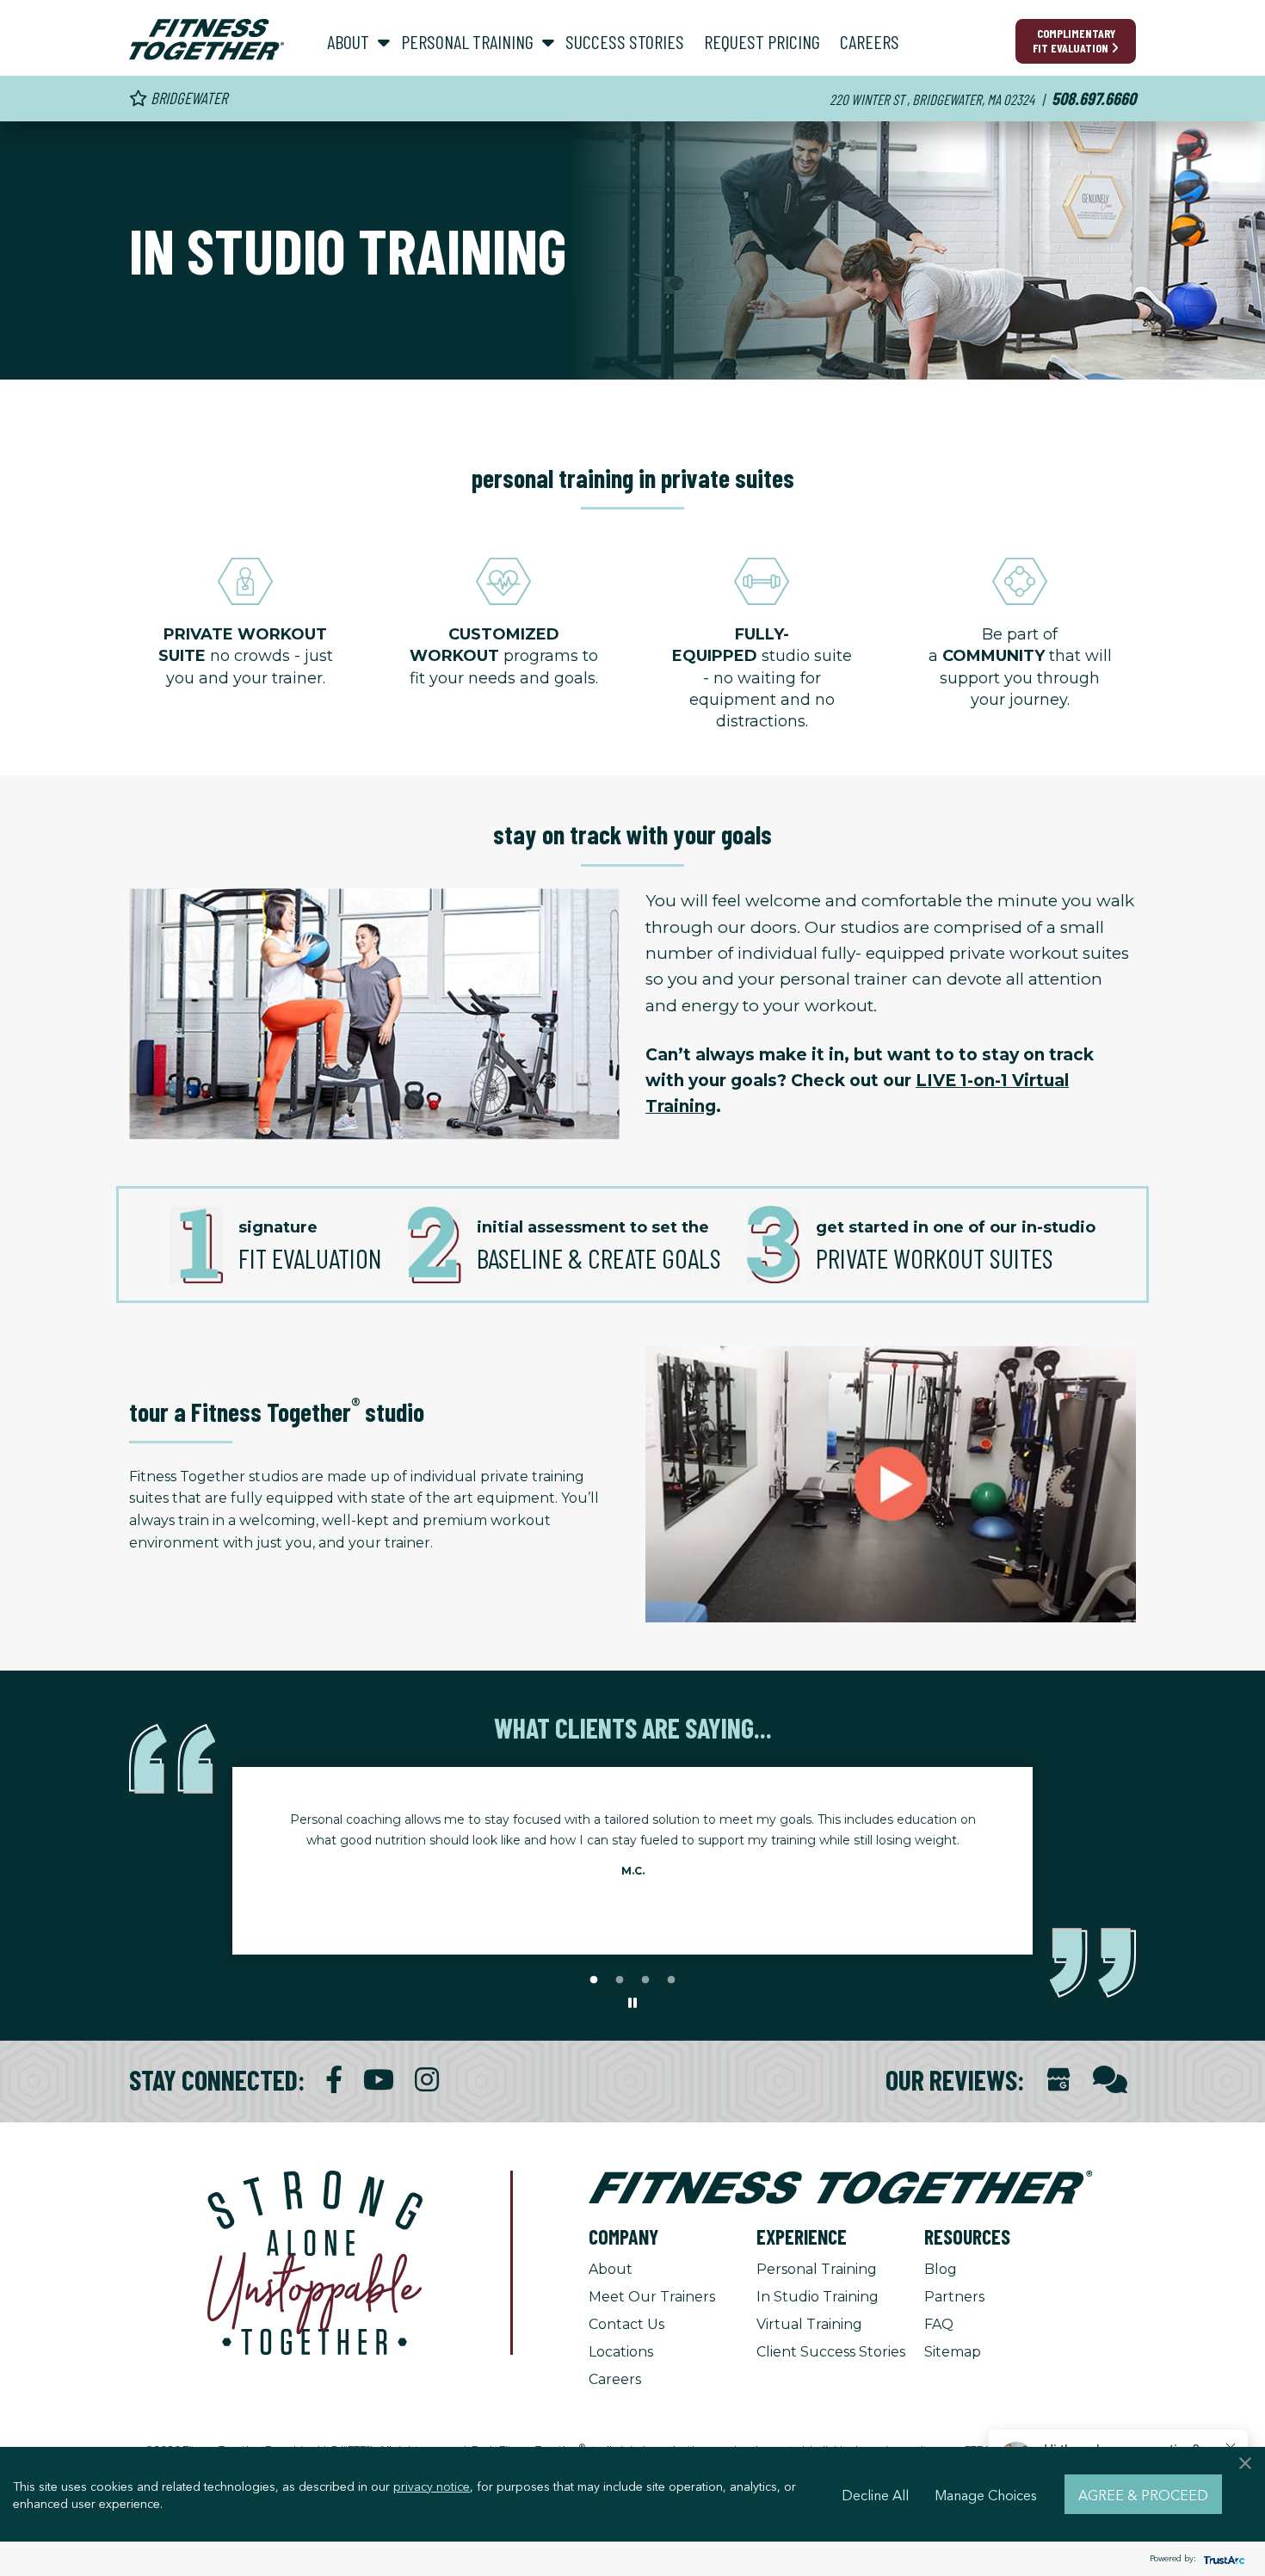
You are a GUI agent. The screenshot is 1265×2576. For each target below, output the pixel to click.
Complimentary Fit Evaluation (1074, 40)
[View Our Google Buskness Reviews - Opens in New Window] (1058, 2082)
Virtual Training (809, 2324)
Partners (954, 2297)
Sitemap (953, 2352)
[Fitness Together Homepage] (207, 40)
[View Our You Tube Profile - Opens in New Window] (379, 2080)
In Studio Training (818, 2297)
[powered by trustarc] (1222, 2559)
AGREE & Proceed (1143, 2494)
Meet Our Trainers (652, 2297)
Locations (621, 2352)
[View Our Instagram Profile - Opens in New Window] (427, 2080)
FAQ (939, 2324)
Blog (941, 2269)
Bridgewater (187, 98)
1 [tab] (594, 1980)
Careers (615, 2379)
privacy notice (432, 2486)
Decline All (875, 2494)
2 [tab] (620, 1980)
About (611, 2269)
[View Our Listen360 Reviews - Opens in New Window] (1110, 2080)
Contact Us (626, 2324)
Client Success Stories (831, 2352)
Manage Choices (986, 2494)
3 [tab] (645, 1980)
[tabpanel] (632, 1850)
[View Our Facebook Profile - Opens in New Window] (334, 2080)
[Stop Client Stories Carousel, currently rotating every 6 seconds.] (632, 2004)
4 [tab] (671, 1980)
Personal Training (817, 2269)
